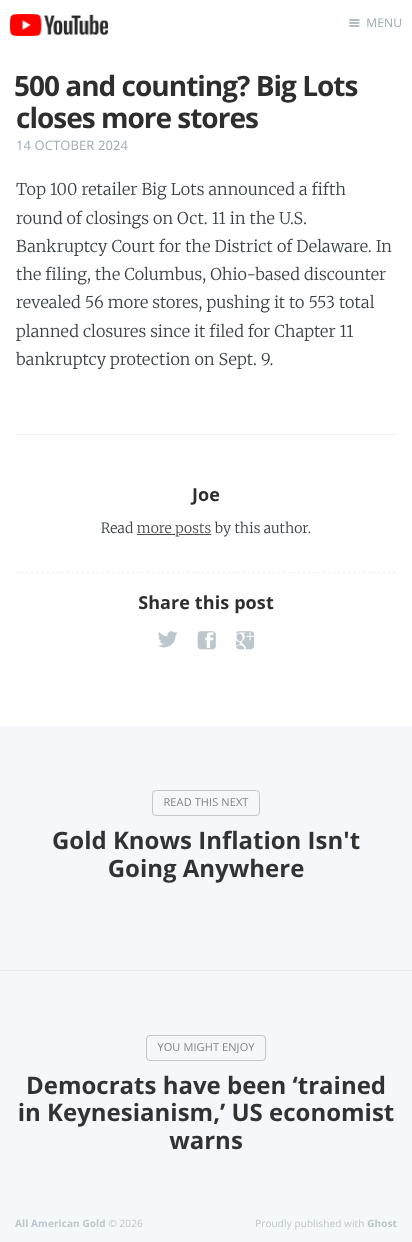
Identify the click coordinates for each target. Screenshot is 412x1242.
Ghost (382, 1223)
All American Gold (60, 1223)
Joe (206, 495)
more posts (174, 528)
